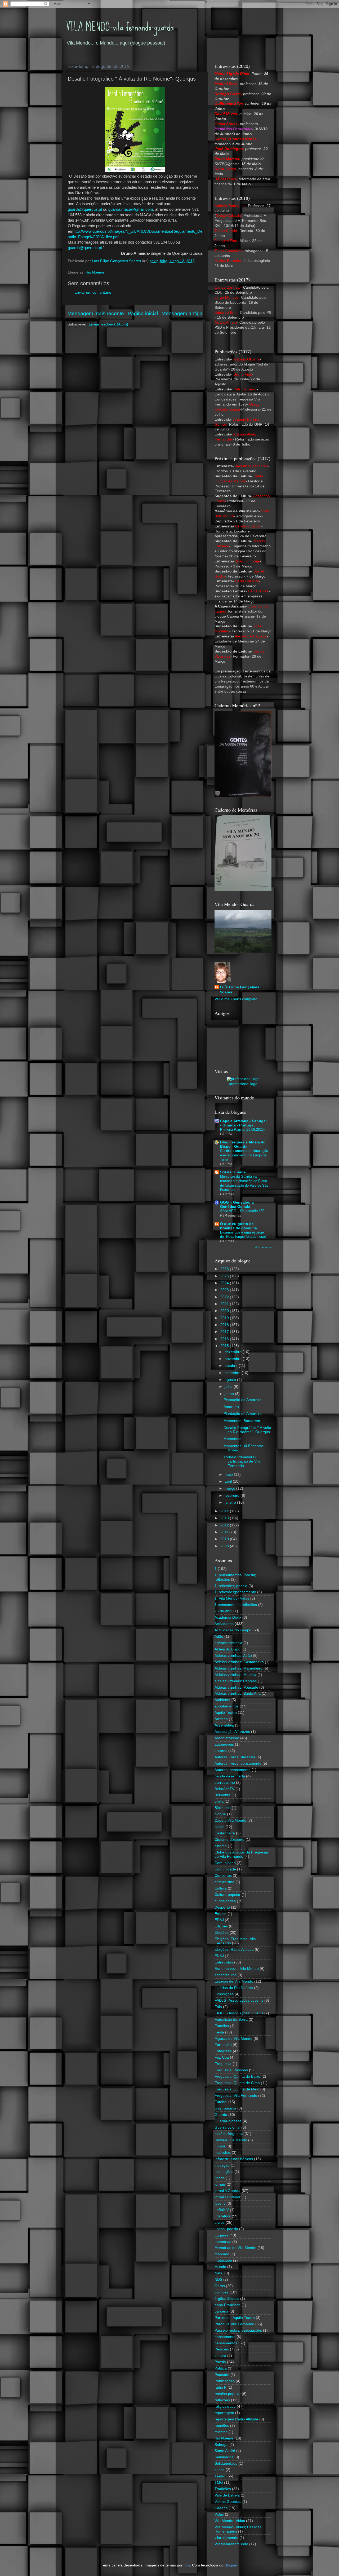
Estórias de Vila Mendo (234, 1981)
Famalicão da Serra (231, 2020)
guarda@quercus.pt (85, 209)
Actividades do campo (233, 1630)
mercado (222, 2254)
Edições (221, 1926)
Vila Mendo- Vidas (230, 2521)
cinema (221, 1846)
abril (229, 1481)
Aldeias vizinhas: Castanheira (239, 1662)
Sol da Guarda (233, 1172)
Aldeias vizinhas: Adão (233, 1656)
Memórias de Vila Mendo (235, 2248)
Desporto (222, 1907)
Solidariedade (226, 2463)
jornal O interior (228, 2197)
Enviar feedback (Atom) (108, 324)
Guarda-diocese (228, 2121)
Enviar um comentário (93, 292)
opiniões (222, 2292)
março (230, 1488)
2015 (225, 1346)
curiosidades (225, 1901)
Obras (220, 2286)
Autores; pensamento (233, 1770)
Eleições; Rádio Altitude (234, 1950)
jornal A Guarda (228, 2191)
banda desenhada (230, 1776)
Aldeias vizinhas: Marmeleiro (238, 1668)
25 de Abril (223, 1611)
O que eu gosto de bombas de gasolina (238, 1226)
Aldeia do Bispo (228, 1649)
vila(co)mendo (226, 2538)
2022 (225, 1297)
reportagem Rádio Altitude (236, 2419)
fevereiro (233, 1496)
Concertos (223, 1876)
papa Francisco (228, 2305)
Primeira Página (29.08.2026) (242, 1130)
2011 (225, 1532)
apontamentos (227, 1706)
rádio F (220, 2387)
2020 (225, 1311)
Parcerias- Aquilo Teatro (235, 2318)
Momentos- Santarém (242, 1421)
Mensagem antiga (182, 313)
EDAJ (219, 1920)
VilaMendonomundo (231, 2544)
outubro (232, 1366)
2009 (225, 1546)
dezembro (234, 1352)
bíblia (219, 1801)
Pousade (222, 2375)
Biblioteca (223, 1808)
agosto (231, 1380)
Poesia (220, 2362)
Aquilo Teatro (226, 1713)
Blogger (231, 2565)
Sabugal (221, 2445)
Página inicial (143, 313)
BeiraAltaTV (224, 1789)
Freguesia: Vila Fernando (236, 2096)
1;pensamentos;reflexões (236, 1605)
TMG (219, 2483)
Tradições (223, 2489)
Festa (219, 2032)
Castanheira (225, 1833)
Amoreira (231, 1407)
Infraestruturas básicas (234, 2159)
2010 (225, 1539)
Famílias (222, 2026)
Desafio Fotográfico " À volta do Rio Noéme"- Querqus (247, 1430)
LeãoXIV (222, 2210)
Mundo (220, 2267)
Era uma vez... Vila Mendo (237, 1969)
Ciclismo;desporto (229, 1840)
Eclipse (220, 1914)
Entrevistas (224, 1962)
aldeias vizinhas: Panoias (236, 1681)
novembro (234, 1359)
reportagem (224, 2413)
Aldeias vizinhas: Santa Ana (238, 1694)
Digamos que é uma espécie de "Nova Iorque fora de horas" (244, 1235)
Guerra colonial (227, 2127)
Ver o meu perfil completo (236, 999)
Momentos (232, 1439)
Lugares (221, 2235)
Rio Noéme (95, 272)
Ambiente (222, 1700)
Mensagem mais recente (96, 313)
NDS (218, 2280)
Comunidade (225, 1869)
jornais (220, 2184)
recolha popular (228, 2394)
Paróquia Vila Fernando (234, 2324)
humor (220, 2146)
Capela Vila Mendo (230, 1820)
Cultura (221, 1888)
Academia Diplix (228, 1617)
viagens (221, 2508)
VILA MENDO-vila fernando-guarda (120, 27)
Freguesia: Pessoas (231, 2070)
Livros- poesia (226, 2229)
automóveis (224, 1744)
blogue (220, 1814)
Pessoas (222, 2349)
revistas (221, 2432)
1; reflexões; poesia (231, 1586)
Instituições (224, 2172)
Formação (223, 2045)
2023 (225, 1290)
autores (221, 1751)
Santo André (225, 2451)
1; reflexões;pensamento (235, 1592)
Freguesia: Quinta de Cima (237, 2083)
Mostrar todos (263, 1247)
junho (230, 1394)
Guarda (221, 2115)
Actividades (224, 1624)
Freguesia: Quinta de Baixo (237, 2077)
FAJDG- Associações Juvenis (239, 2013)
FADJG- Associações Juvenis (239, 2000)
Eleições (222, 1933)
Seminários (224, 2457)
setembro (233, 1373)
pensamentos (226, 2343)
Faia (218, 2007)
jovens (220, 2203)
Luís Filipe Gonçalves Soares (240, 990)
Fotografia (223, 2051)
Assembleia (224, 1725)
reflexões (222, 2400)
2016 (225, 1339)
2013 (225, 1518)
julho (229, 1387)
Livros (220, 2223)
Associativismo (227, 1738)
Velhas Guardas (228, 2502)
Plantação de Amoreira (243, 1414)
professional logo (243, 1084)
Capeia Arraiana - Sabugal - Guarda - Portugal (243, 1123)
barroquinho (225, 1783)
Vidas (219, 2514)
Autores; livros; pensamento (238, 1763)
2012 (225, 1525)
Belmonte (222, 1795)
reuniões (222, 2426)
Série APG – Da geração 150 (242, 1211)
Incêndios (223, 2153)
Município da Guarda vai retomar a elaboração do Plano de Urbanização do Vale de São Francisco (244, 1183)
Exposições (224, 1994)
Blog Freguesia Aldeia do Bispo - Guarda (243, 1144)
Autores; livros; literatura (235, 1757)
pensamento (225, 2337)
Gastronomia (225, 2108)
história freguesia (229, 2134)
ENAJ (219, 1956)
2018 (225, 1325)
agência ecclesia (228, 1643)
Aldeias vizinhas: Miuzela (235, 1675)
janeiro (231, 1502)
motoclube (223, 2260)
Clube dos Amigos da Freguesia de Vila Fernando (241, 1854)
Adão (219, 1637)
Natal (219, 2273)
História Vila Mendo (231, 2140)
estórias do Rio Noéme (234, 1988)
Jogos (220, 2178)
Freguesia (223, 2064)
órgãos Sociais (227, 2299)
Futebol (221, 2102)
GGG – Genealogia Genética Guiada (237, 1205)
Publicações (225, 2381)
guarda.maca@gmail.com (131, 209)
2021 (225, 1304)
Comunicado (225, 1863)
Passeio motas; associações (238, 2330)
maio (229, 1475)
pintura (220, 2356)
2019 (225, 1318)
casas (219, 1827)
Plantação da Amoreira (243, 1400)
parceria (221, 2311)
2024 (225, 1283)
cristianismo (224, 1882)
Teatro (220, 2476)
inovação (222, 2165)
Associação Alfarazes (232, 1732)
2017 (225, 1332)
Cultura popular (228, 1895)
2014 (225, 1511)
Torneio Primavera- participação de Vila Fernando (242, 1461)
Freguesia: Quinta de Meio (237, 2089)
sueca (220, 2470)
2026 (225, 1269)
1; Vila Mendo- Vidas (232, 1598)
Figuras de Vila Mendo (233, 2039)
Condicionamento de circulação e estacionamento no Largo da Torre (244, 1155)
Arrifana (221, 1719)
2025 (225, 1276)
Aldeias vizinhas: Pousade (236, 1687)
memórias (223, 2242)
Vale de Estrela (227, 2495)
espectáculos (226, 1975)
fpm (187, 2565)
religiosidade (225, 2407)
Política (221, 2368)
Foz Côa (222, 2057)
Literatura (223, 2216)
